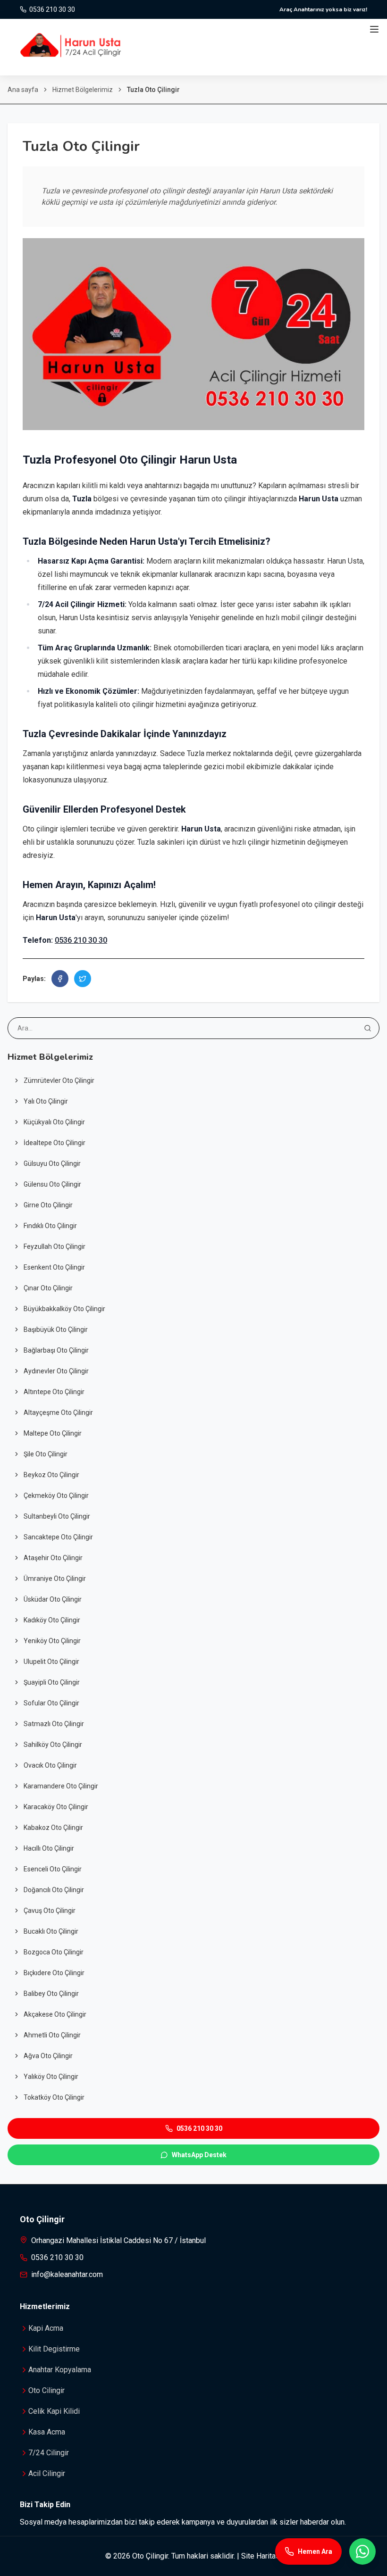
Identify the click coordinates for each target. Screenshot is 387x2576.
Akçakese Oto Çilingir (55, 2014)
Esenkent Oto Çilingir (54, 1267)
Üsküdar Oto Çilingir (53, 1599)
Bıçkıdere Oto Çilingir (54, 1973)
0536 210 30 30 (81, 940)
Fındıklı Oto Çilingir (50, 1226)
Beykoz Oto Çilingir (51, 1475)
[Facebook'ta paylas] (60, 979)
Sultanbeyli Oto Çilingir (57, 1516)
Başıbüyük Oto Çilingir (56, 1330)
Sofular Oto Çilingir (51, 1703)
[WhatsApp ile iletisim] (362, 2551)
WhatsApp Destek (199, 2155)
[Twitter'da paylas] (83, 979)
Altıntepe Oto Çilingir (54, 1392)
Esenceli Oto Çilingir (53, 1869)
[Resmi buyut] (193, 334)
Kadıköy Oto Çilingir (52, 1620)
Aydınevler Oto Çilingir (56, 1371)
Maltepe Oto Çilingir (53, 1433)
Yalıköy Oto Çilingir (51, 2077)
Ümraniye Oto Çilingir (55, 1579)
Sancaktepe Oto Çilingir (58, 1537)
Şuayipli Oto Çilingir (52, 1682)
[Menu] (374, 29)
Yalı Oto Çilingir (46, 1101)
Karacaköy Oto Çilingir (56, 1807)
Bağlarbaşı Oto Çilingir (56, 1350)
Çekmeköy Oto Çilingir (56, 1496)
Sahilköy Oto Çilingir (53, 1745)
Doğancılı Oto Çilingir (54, 1890)
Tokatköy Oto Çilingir (54, 2097)
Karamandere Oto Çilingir (61, 1786)
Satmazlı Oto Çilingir (54, 1724)
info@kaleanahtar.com (67, 2274)
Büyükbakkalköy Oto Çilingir (64, 1309)
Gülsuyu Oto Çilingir (52, 1163)
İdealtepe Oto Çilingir (55, 1143)
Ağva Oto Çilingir (48, 2056)
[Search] (368, 1028)
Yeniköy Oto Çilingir (52, 1641)
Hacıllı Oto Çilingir (49, 1848)
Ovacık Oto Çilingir (50, 1765)
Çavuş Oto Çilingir (50, 1911)
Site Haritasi (261, 2556)
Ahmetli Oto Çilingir (52, 2035)
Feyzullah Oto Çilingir (55, 1246)
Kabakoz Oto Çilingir (53, 1828)
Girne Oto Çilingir (48, 1205)
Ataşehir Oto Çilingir (53, 1558)
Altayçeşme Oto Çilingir (58, 1413)
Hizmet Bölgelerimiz (83, 90)
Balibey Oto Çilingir (51, 1994)
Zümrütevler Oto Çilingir (59, 1080)
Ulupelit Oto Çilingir (51, 1662)
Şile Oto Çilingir (46, 1454)
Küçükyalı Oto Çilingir (54, 1122)
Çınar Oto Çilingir (48, 1288)
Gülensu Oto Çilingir (52, 1184)
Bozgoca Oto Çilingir (54, 1952)
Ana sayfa (23, 90)
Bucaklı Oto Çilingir (51, 1931)
